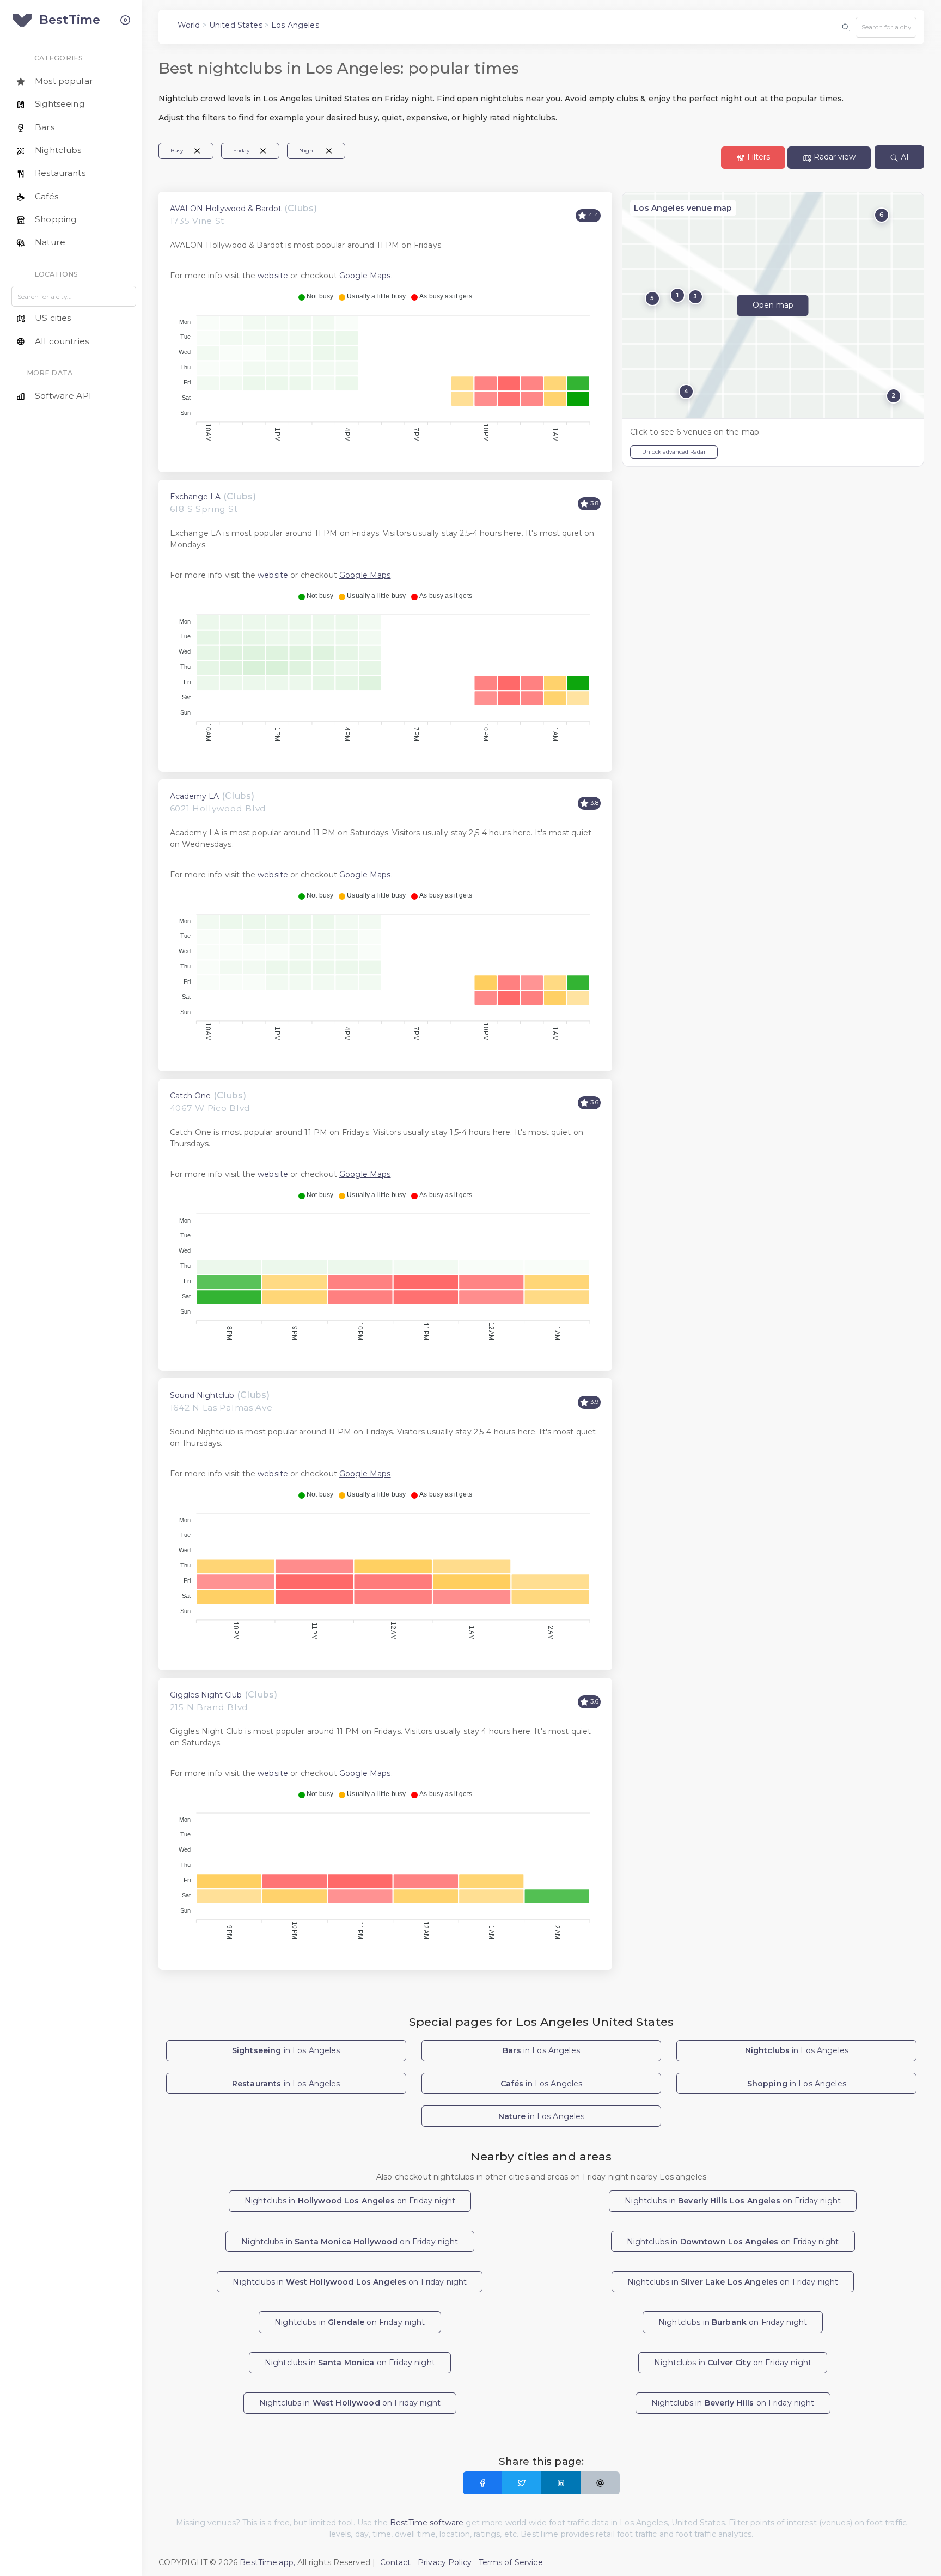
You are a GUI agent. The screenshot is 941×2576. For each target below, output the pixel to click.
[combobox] (886, 27)
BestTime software (427, 2523)
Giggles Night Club (206, 1695)
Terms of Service (511, 2562)
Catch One (190, 1096)
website (273, 276)
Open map (773, 306)
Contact (396, 2562)
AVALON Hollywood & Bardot (226, 209)
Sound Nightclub (202, 1395)
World (189, 25)
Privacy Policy (445, 2562)
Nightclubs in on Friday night (350, 2201)
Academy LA (194, 796)
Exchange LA (195, 497)
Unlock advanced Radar (674, 452)
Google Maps (365, 276)
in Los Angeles (286, 2050)
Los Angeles (295, 25)
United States (236, 25)
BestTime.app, (267, 2562)
